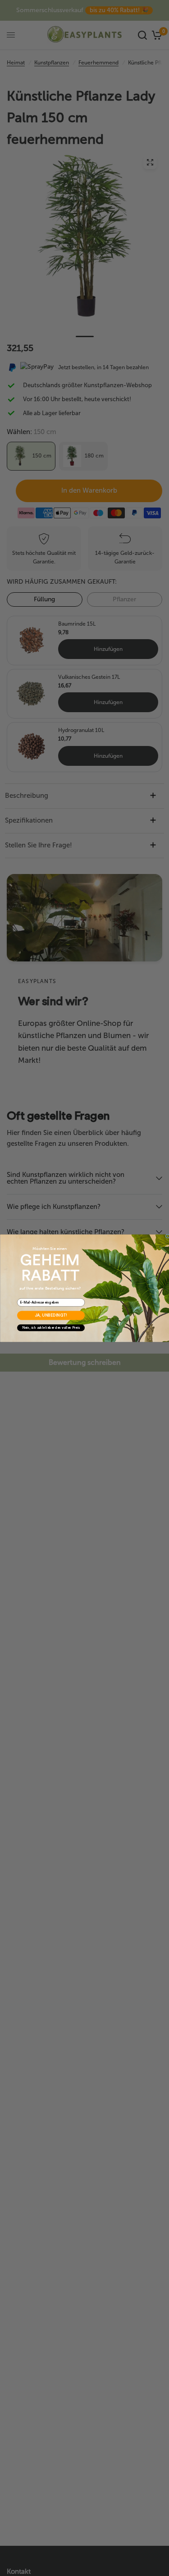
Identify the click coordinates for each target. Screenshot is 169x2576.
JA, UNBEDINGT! (51, 1315)
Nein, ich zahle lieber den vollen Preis (51, 1328)
